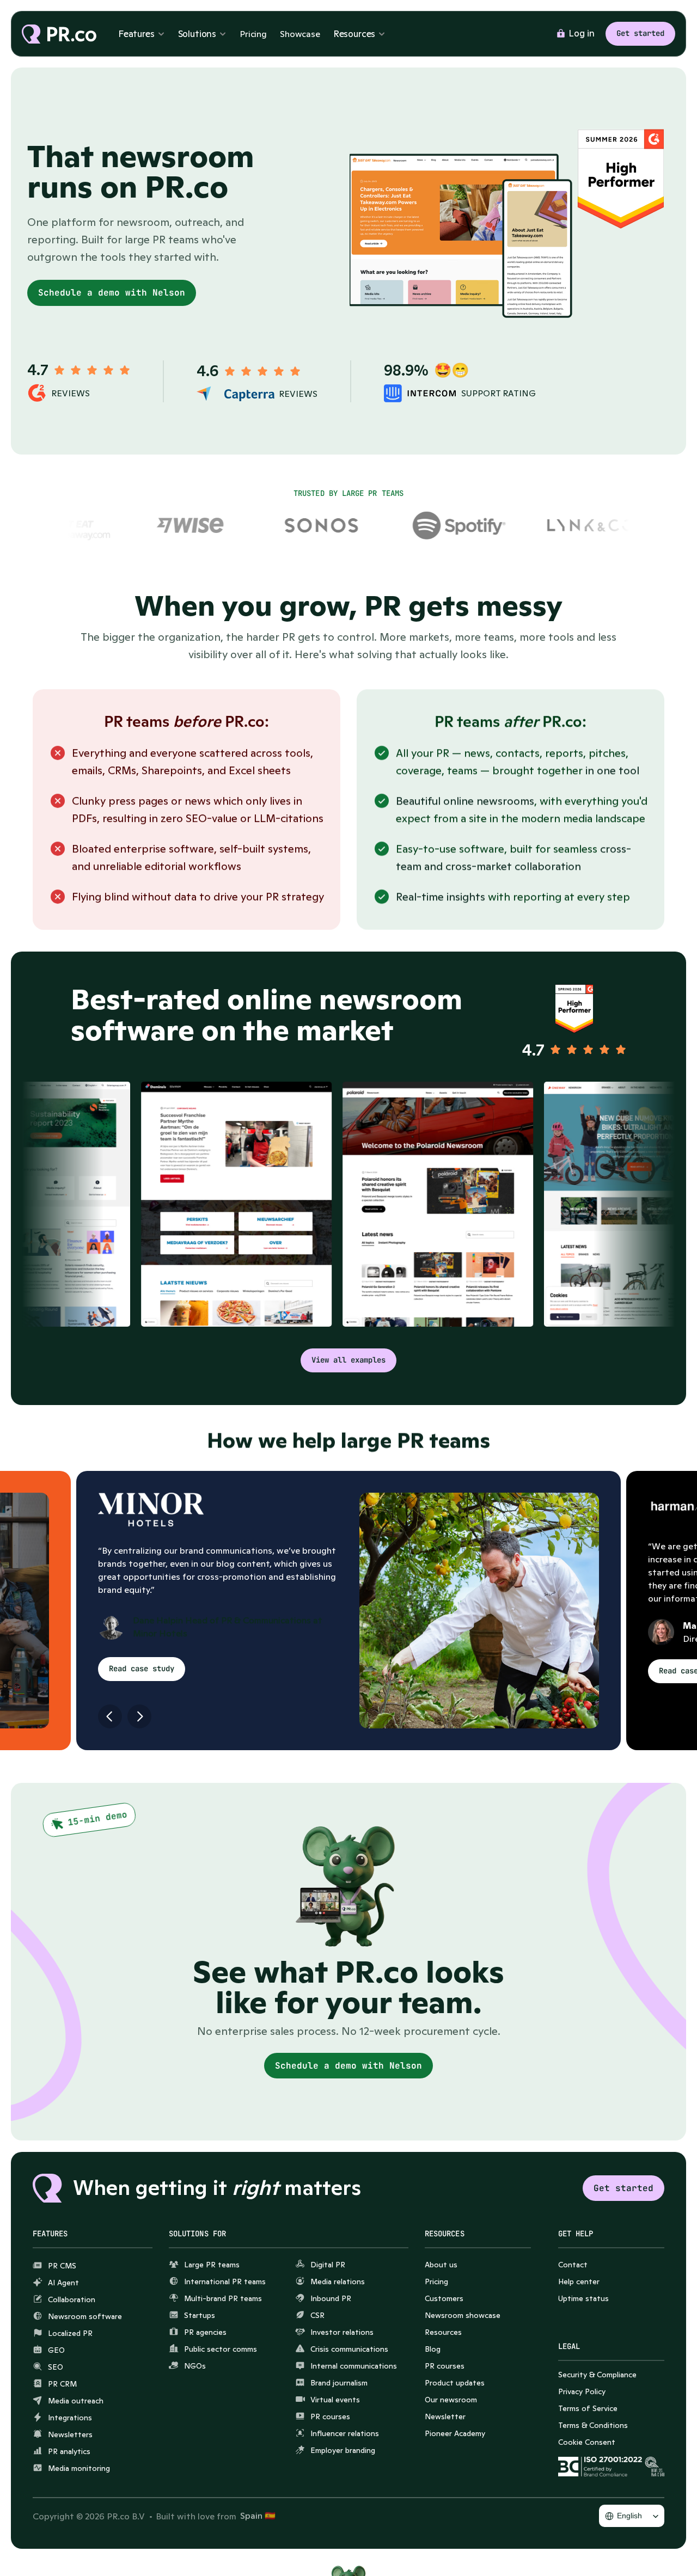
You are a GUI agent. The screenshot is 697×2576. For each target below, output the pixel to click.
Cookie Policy (585, 2549)
